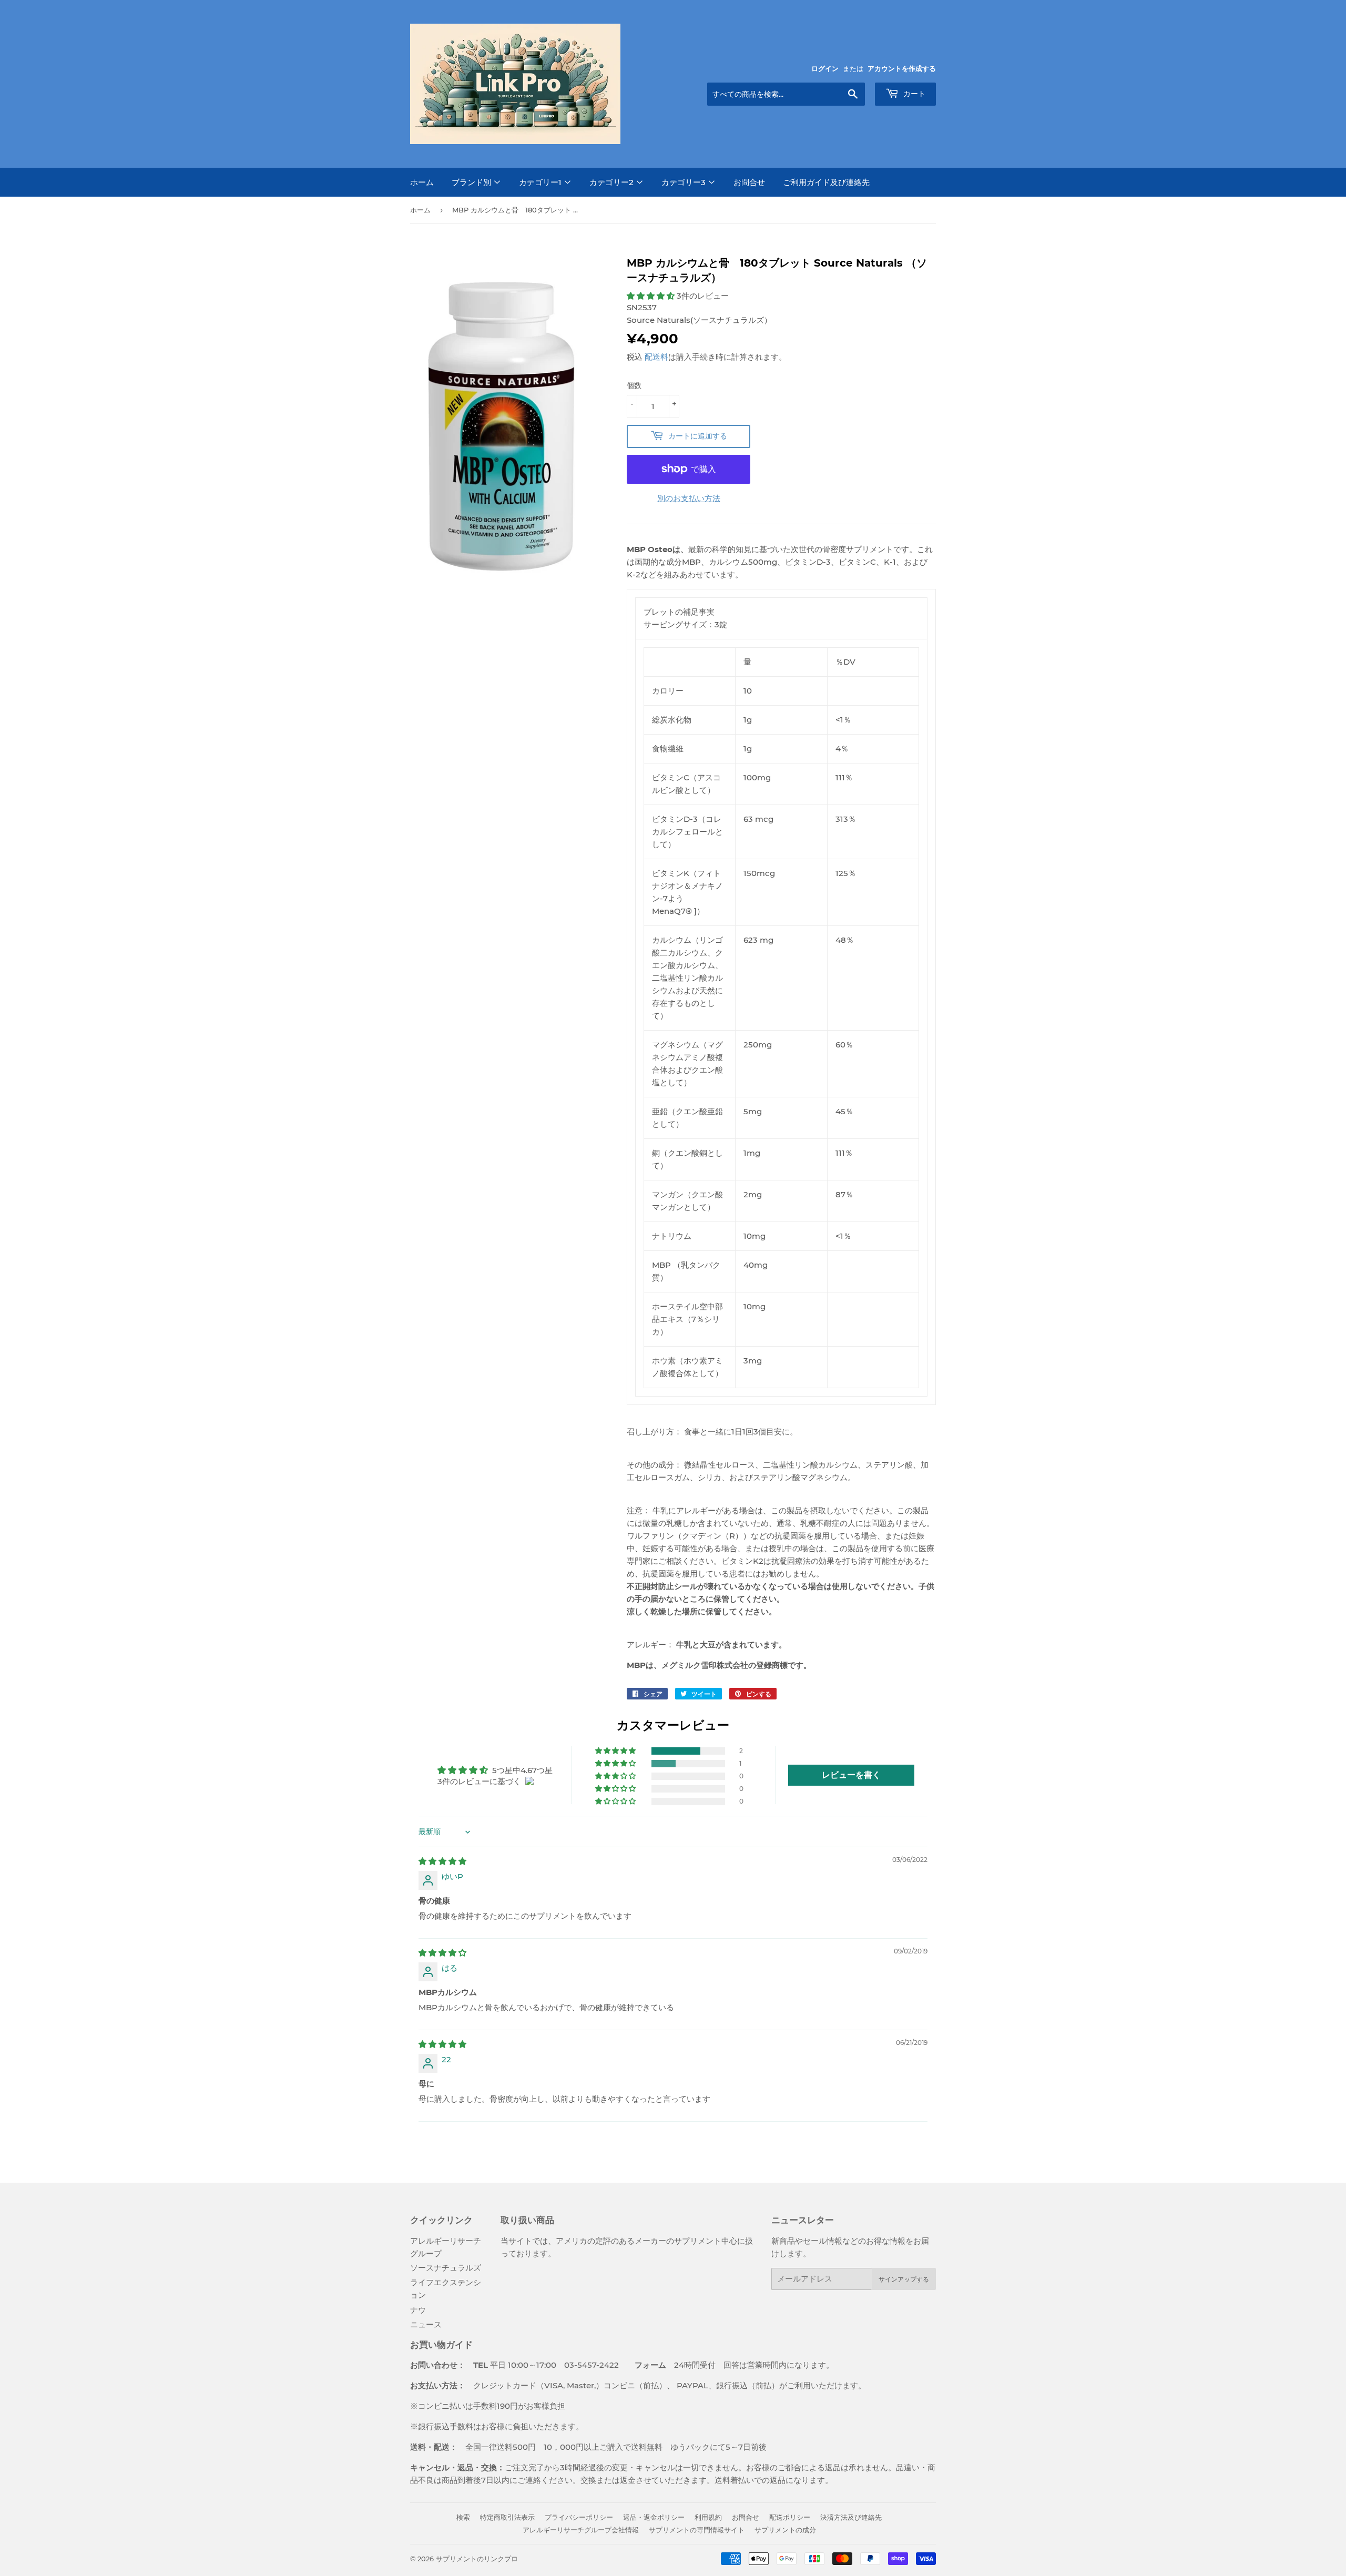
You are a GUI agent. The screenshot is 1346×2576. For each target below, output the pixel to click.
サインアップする (904, 2279)
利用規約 (708, 2517)
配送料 (656, 357)
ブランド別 (472, 182)
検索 (463, 2517)
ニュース (426, 2324)
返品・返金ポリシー (654, 2517)
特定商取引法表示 (507, 2517)
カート (913, 94)
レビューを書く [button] (851, 1775)
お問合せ (749, 182)
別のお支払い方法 (689, 498)
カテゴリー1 (541, 182)
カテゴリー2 (613, 182)
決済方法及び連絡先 (851, 2517)
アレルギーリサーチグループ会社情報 (581, 2530)
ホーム (422, 182)
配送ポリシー (790, 2517)
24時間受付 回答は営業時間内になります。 (726, 2365)
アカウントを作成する (902, 69)
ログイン (825, 69)
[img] (442, 1861)
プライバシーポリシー (579, 2517)
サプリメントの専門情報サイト (697, 2530)
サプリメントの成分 (785, 2530)
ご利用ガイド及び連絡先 (826, 182)
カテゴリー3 (685, 182)
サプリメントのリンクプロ (477, 2559)
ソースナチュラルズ (446, 2268)
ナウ (418, 2310)
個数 (634, 385)
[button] (652, 296)
